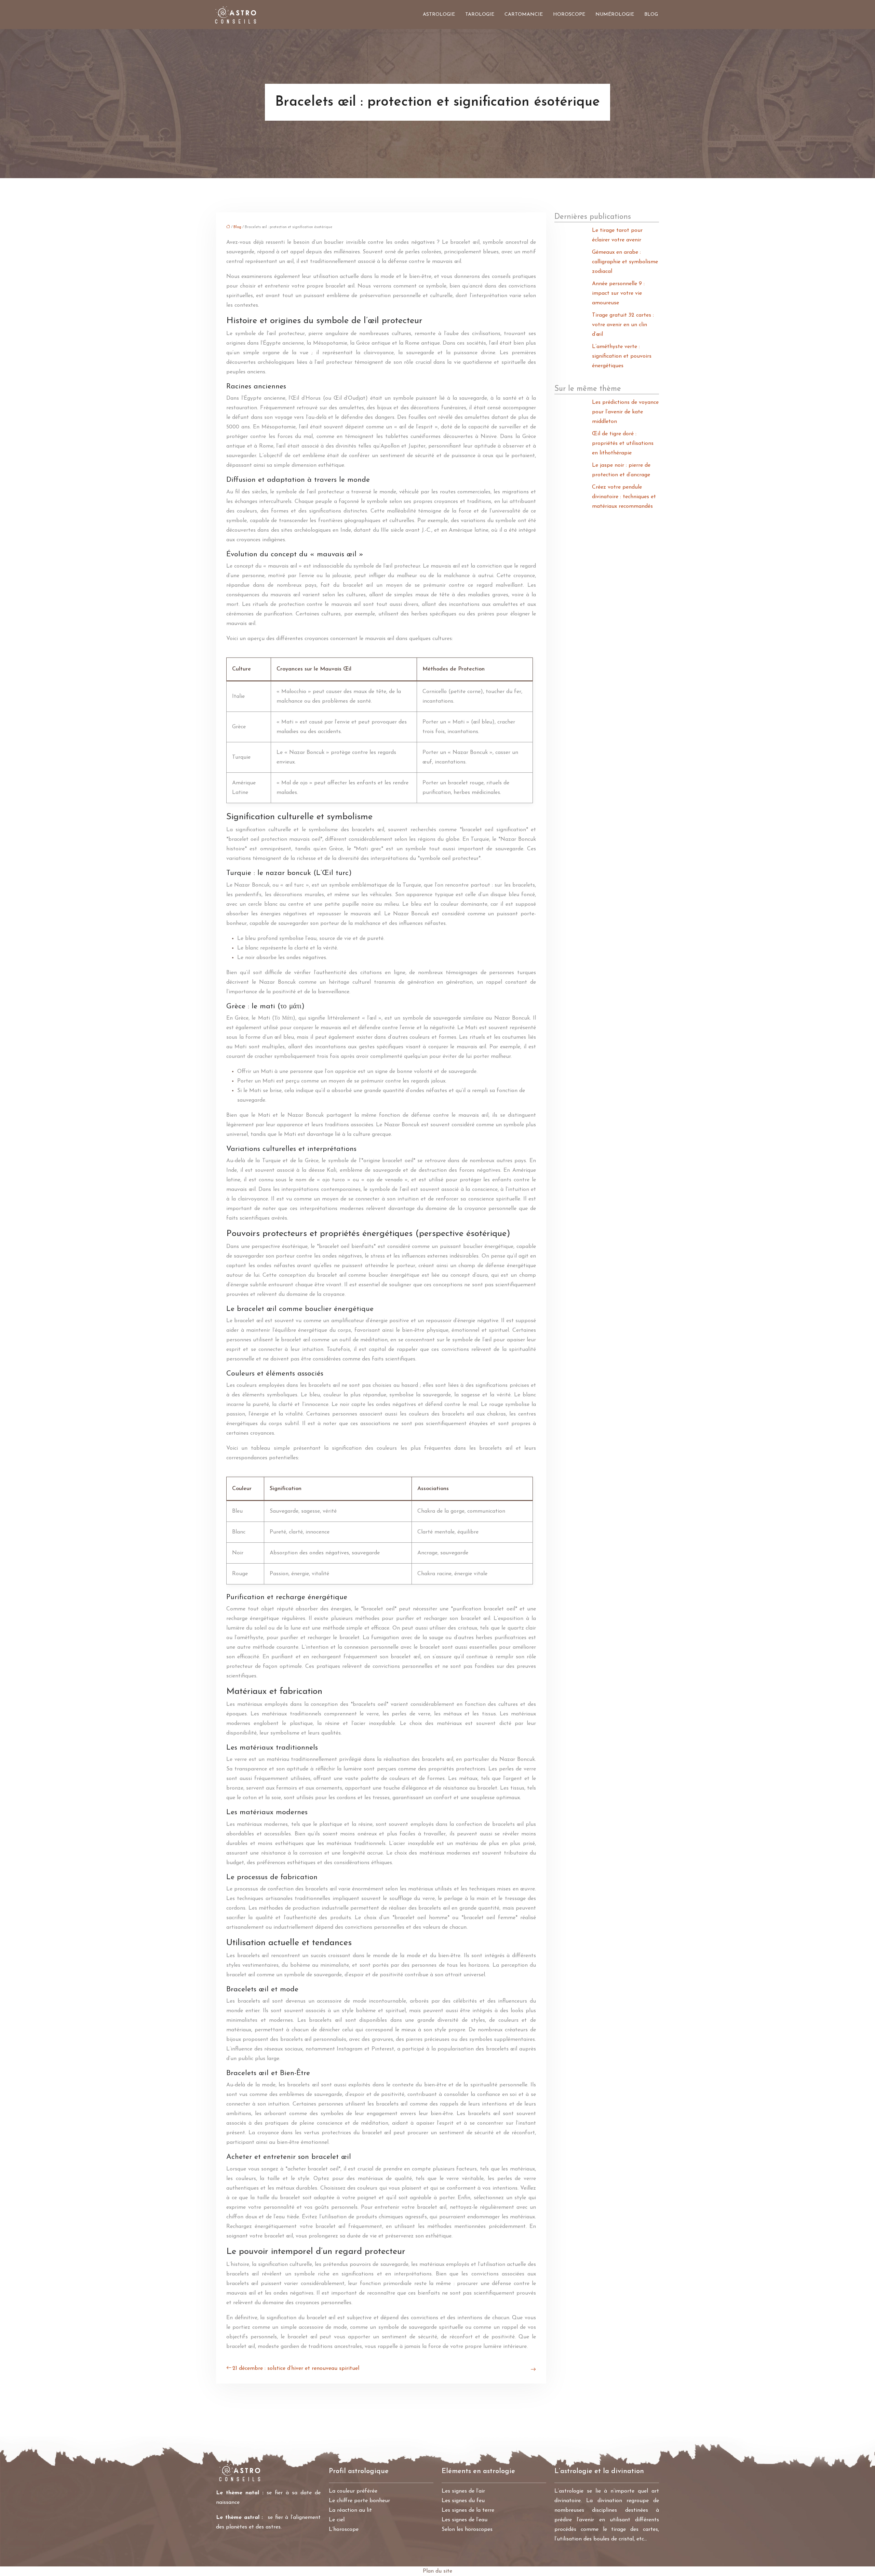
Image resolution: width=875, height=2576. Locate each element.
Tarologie (480, 15)
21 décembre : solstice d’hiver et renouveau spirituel (296, 2368)
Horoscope (569, 15)
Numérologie (615, 15)
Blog (651, 15)
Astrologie (439, 15)
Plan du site (437, 2571)
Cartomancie (524, 15)
